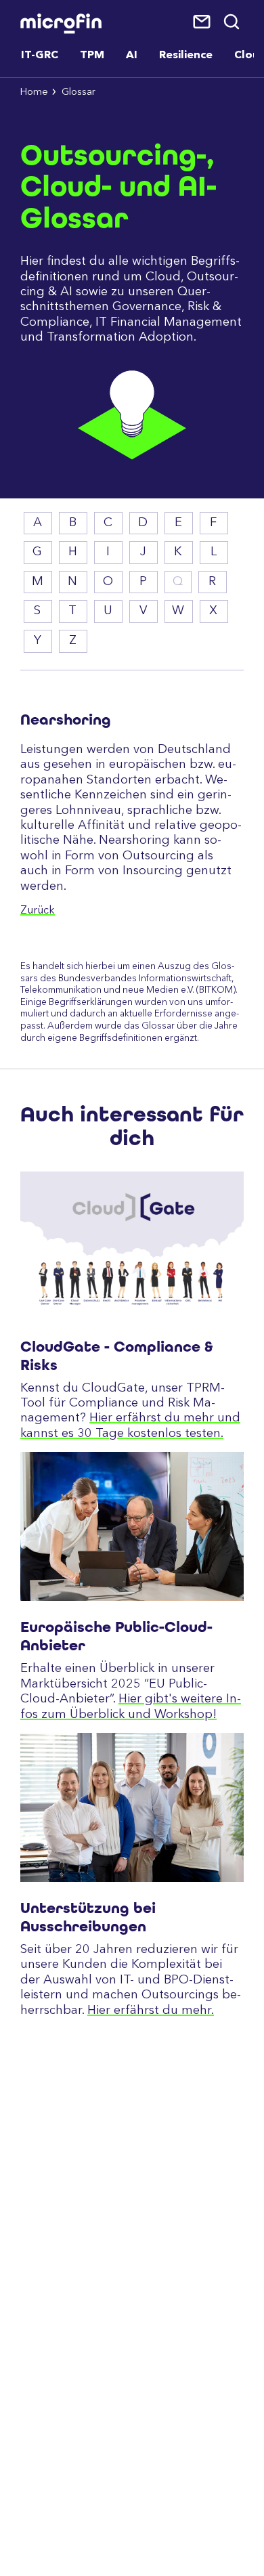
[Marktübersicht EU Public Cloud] (132, 1526)
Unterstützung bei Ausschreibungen (88, 1917)
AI (132, 56)
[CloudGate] (132, 1246)
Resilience (186, 56)
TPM (92, 56)
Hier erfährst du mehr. (151, 2011)
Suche (233, 22)
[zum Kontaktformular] (203, 22)
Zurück (38, 911)
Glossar (79, 92)
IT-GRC (40, 56)
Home (34, 92)
